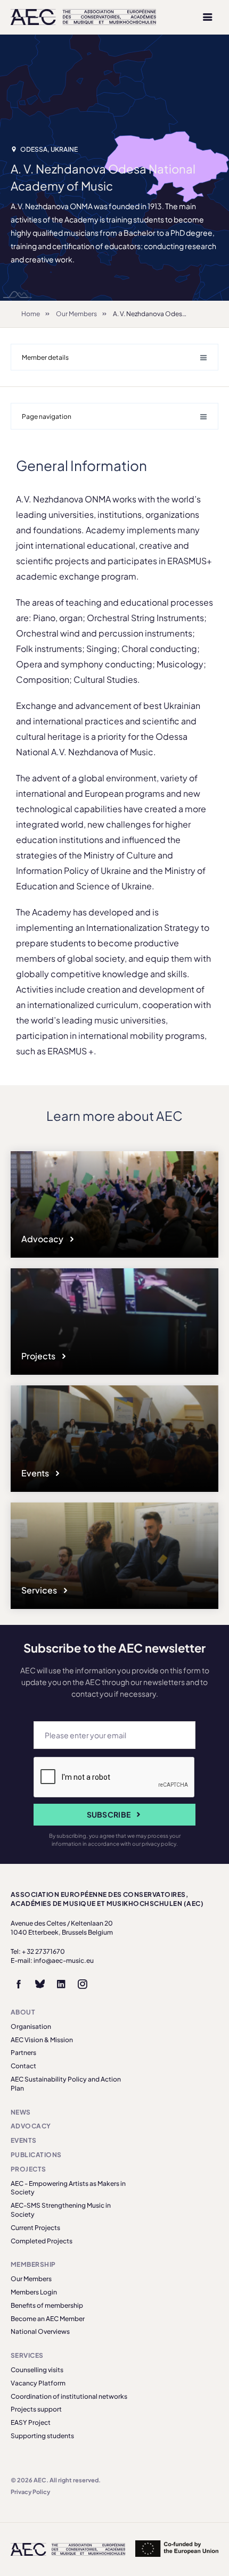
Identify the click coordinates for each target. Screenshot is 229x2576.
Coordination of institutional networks (69, 2396)
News (21, 2112)
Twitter (40, 1984)
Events (36, 1473)
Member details (45, 357)
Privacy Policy (30, 2492)
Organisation (31, 2026)
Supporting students (42, 2436)
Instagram (83, 1984)
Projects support (36, 2409)
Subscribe (109, 1814)
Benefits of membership (47, 2305)
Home (31, 314)
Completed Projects (42, 2241)
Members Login (34, 2292)
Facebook (19, 1984)
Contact (23, 2066)
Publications (36, 2155)
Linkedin (61, 1984)
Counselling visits (37, 2370)
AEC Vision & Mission (42, 2040)
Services (40, 1590)
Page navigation (47, 416)
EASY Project (31, 2422)
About (23, 2012)
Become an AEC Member (48, 2319)
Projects (39, 1356)
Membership (33, 2264)
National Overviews (40, 2331)
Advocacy (43, 1239)
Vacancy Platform (38, 2383)
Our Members (76, 314)
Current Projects (35, 2228)
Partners (23, 2053)
